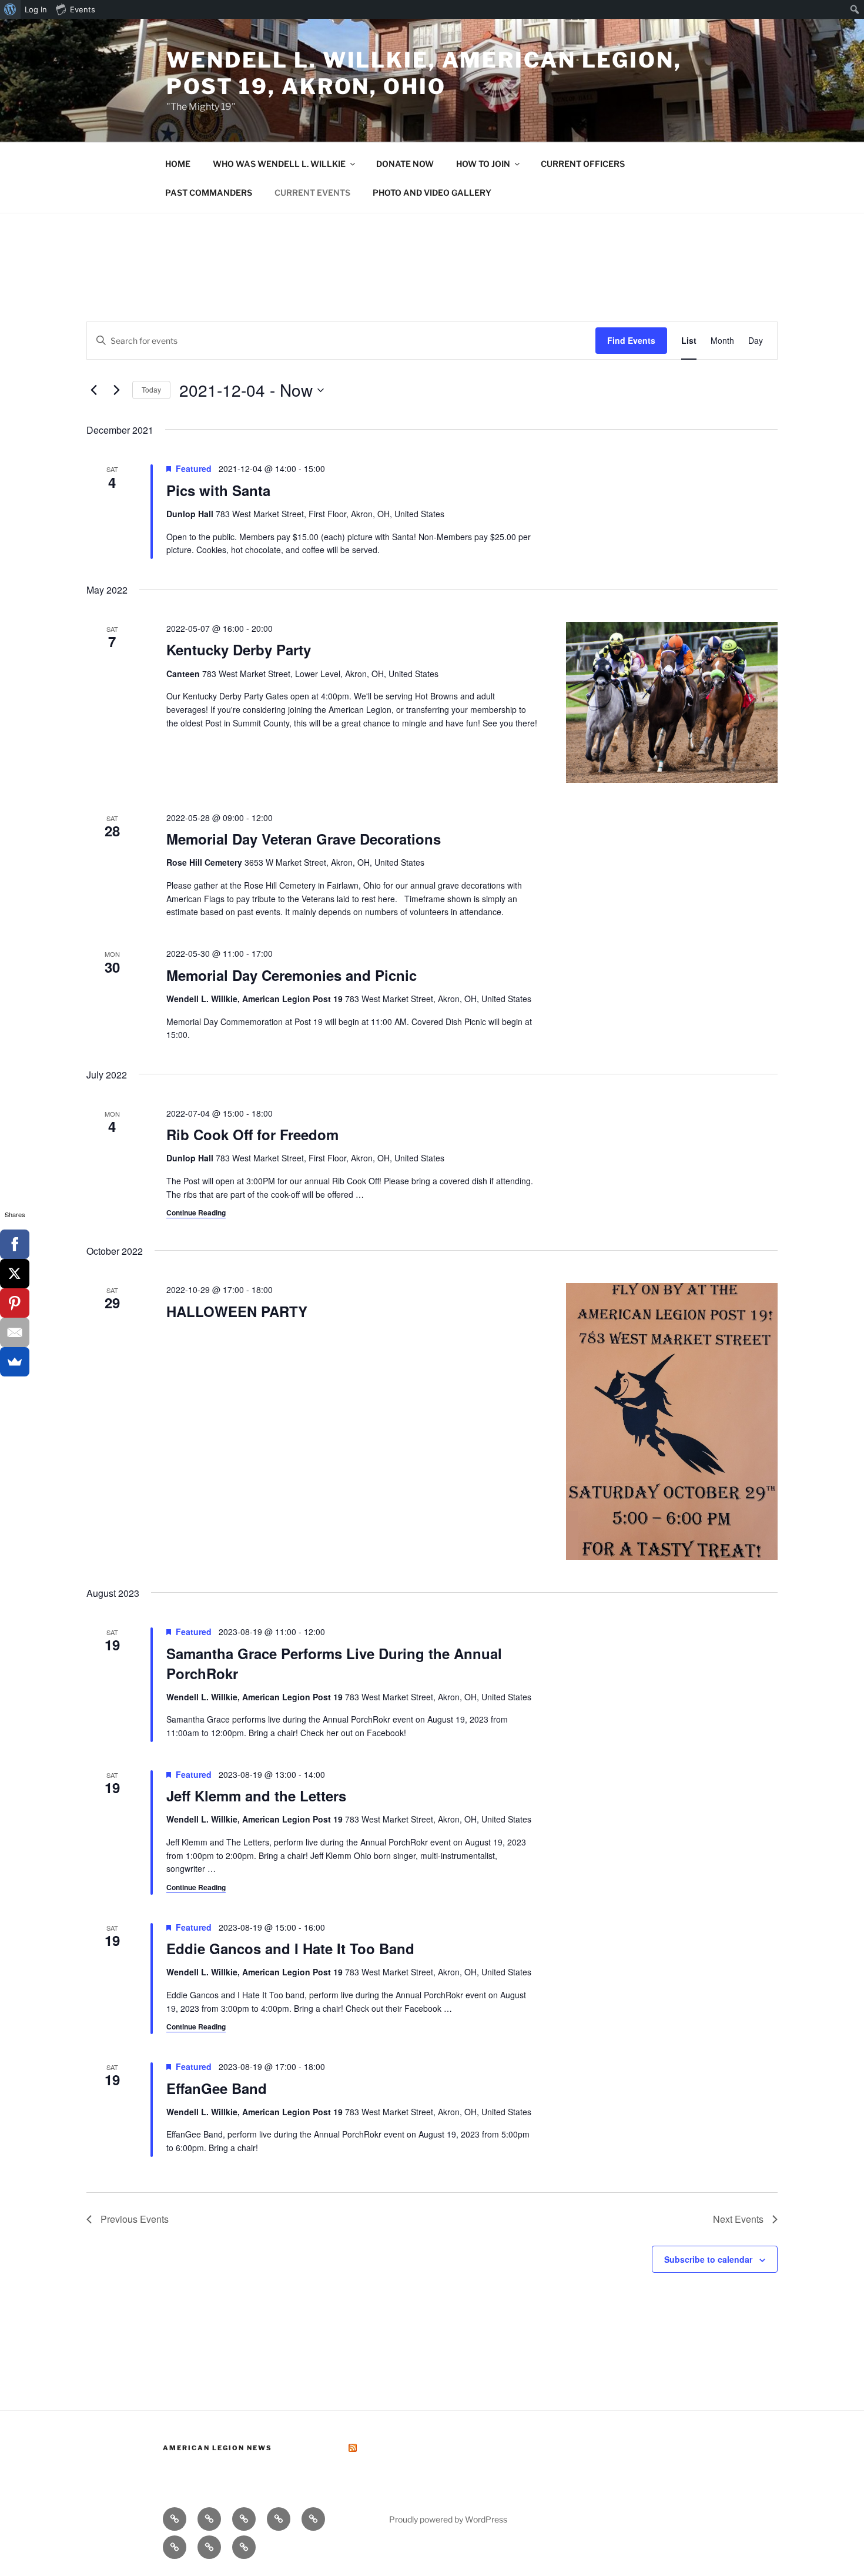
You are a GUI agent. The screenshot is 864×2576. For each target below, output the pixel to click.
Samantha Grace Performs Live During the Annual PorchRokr (334, 1663)
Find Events (631, 340)
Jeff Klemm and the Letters (256, 1796)
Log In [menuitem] (36, 9)
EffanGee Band (217, 2088)
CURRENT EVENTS (312, 192)
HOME (178, 164)
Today (151, 389)
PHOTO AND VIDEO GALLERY (432, 192)
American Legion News (217, 2448)
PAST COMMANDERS (209, 192)
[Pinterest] (15, 1303)
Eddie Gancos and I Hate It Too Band (290, 1948)
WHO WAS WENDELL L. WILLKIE (279, 164)
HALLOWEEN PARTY (237, 1311)
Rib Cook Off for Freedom (252, 1134)
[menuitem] (10, 9)
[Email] (15, 1332)
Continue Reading (196, 1212)
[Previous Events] (93, 390)
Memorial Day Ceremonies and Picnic (292, 975)
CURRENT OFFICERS (583, 164)
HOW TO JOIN (483, 164)
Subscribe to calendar (708, 2259)
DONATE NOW (405, 164)
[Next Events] (116, 390)
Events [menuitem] (83, 9)
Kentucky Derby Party (239, 649)
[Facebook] (15, 1244)
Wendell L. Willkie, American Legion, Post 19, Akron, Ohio (424, 73)
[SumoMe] (15, 1362)
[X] (15, 1274)
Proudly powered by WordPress (448, 2519)
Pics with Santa (218, 490)
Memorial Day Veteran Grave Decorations (304, 839)
